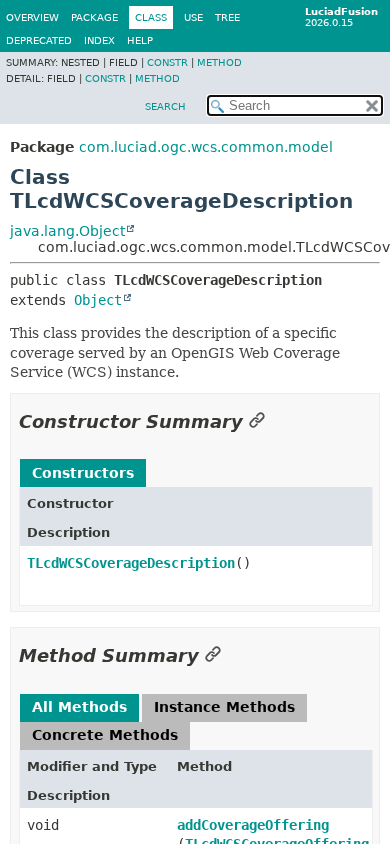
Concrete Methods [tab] (105, 735)
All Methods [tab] (79, 707)
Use (193, 17)
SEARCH (165, 106)
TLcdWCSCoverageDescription (131, 563)
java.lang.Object (67, 231)
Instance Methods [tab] (224, 707)
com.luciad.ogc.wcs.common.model (206, 147)
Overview (32, 17)
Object (98, 300)
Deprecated (39, 40)
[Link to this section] (257, 421)
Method (219, 62)
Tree (227, 17)
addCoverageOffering (253, 825)
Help (140, 40)
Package (94, 17)
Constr (167, 62)
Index (99, 40)
